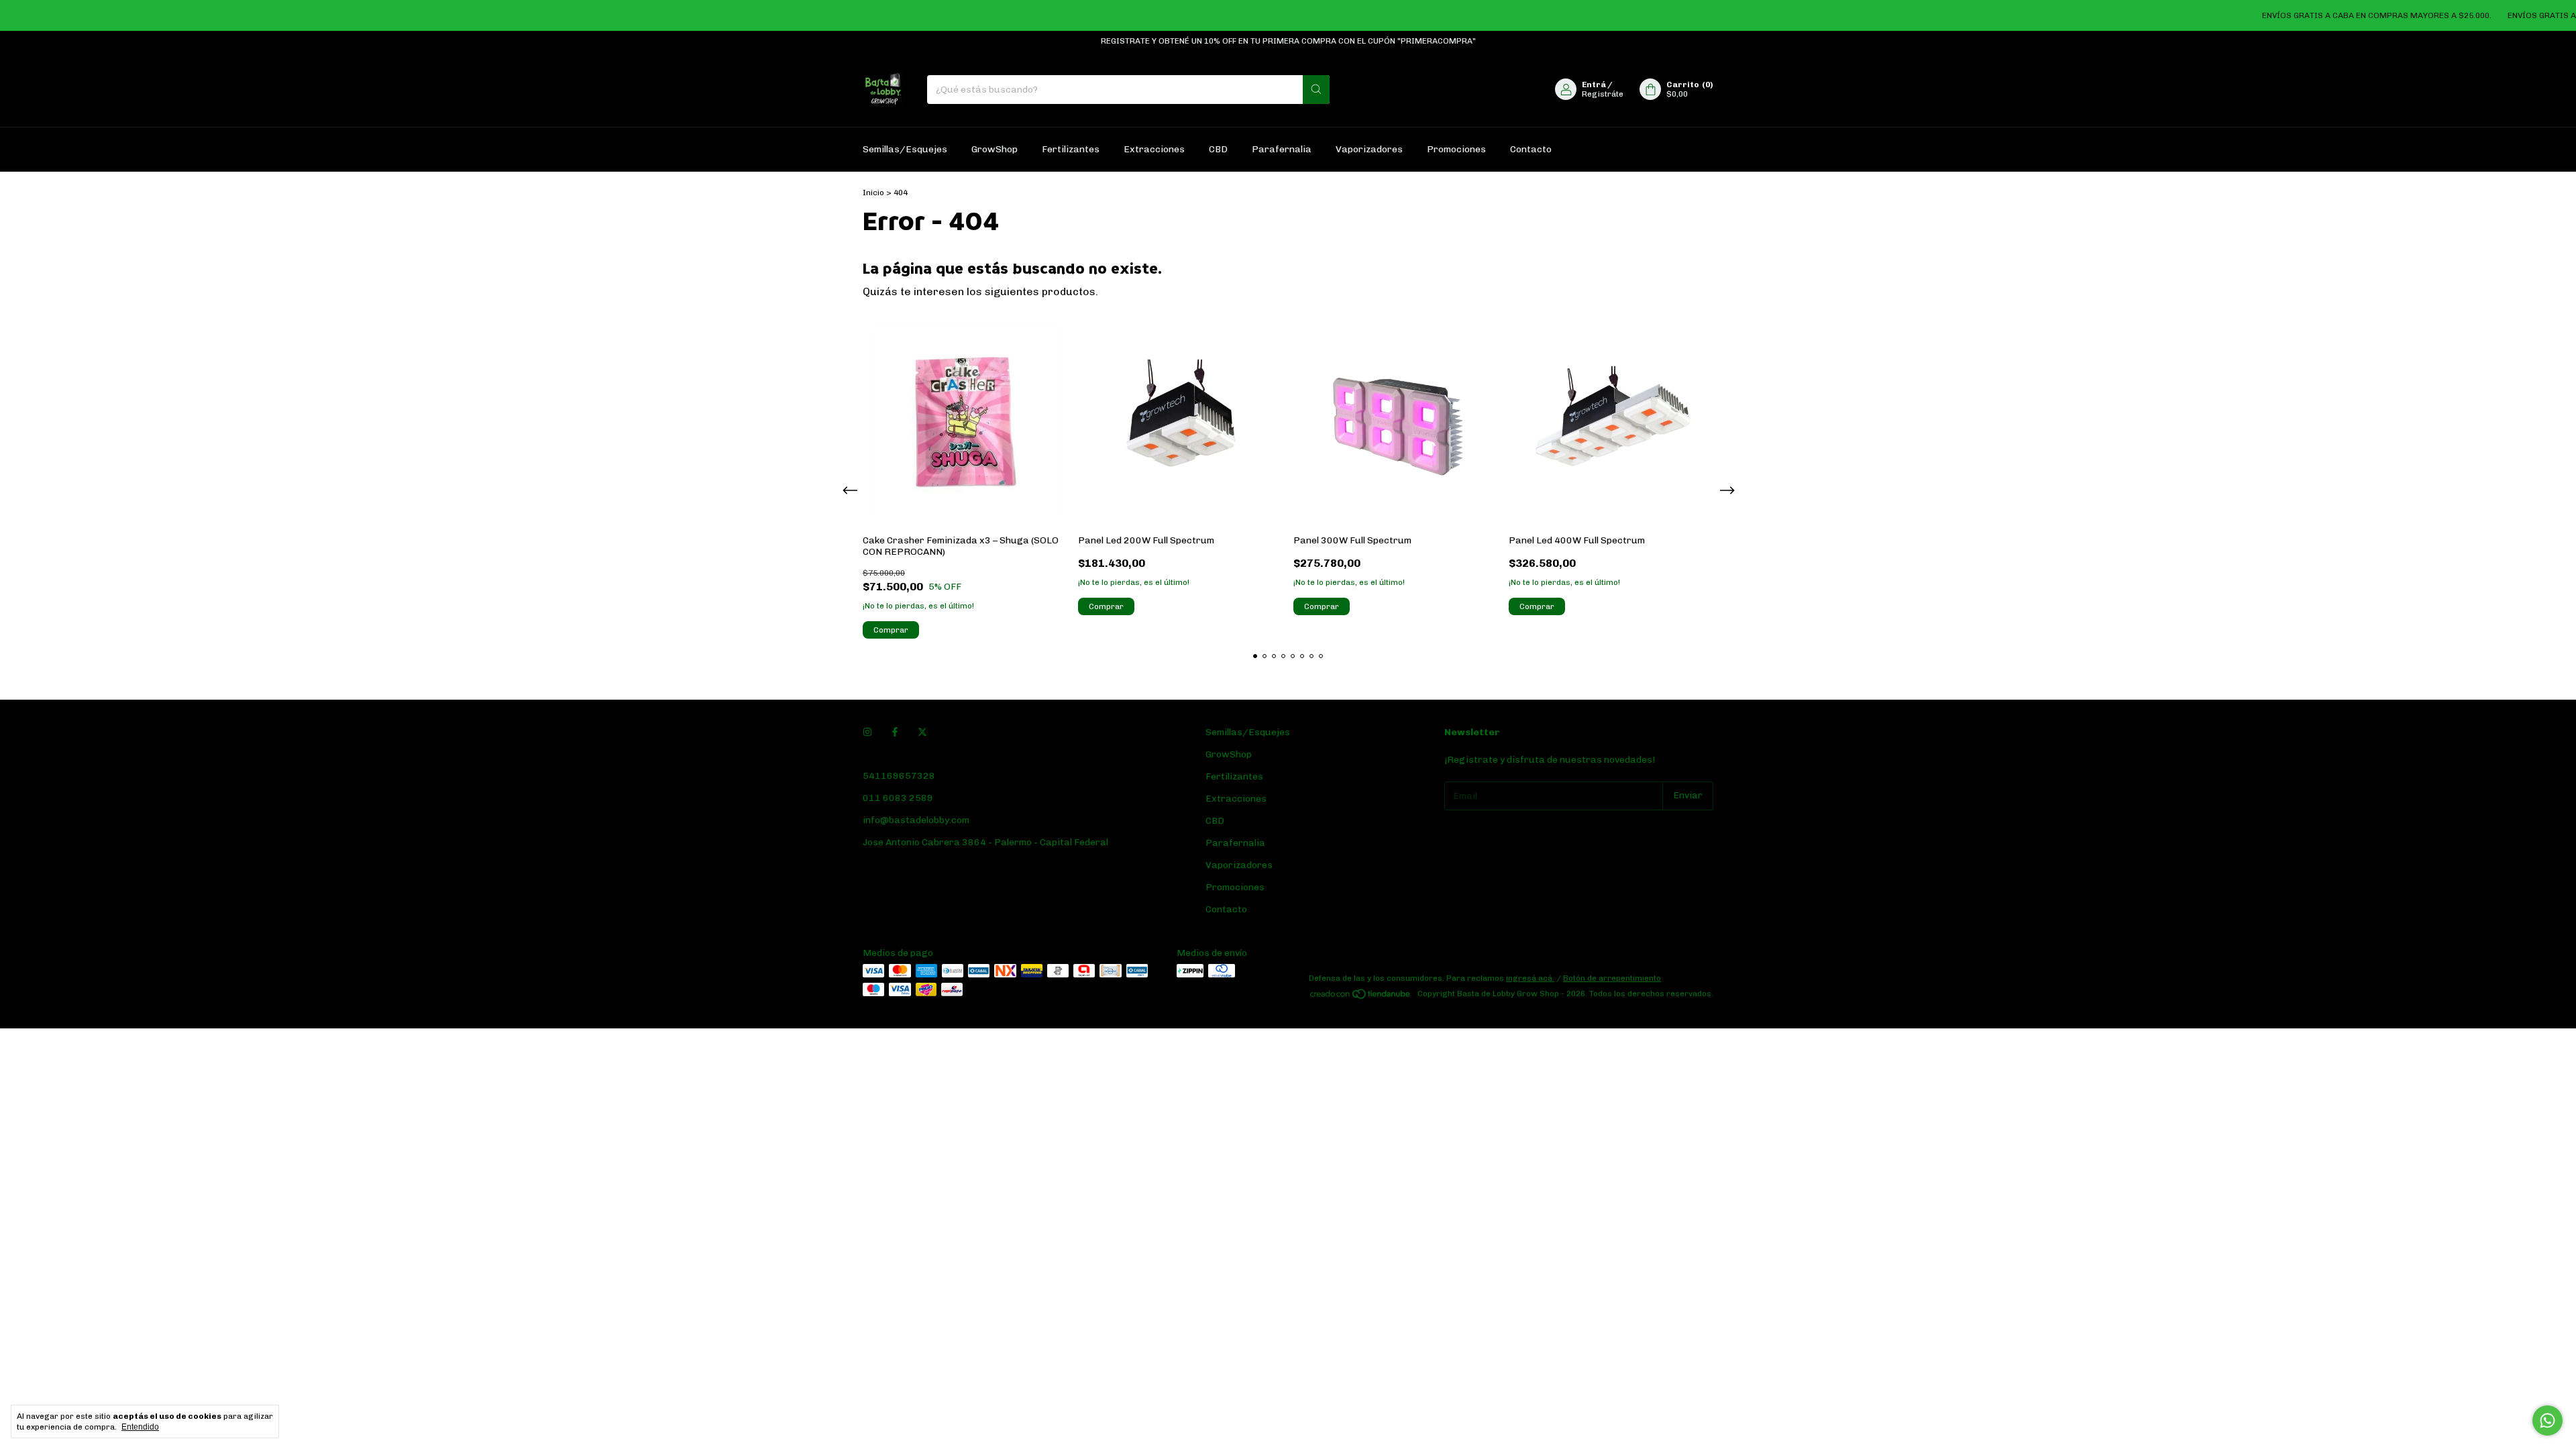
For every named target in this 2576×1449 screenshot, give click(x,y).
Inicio (873, 193)
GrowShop (995, 149)
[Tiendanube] (1361, 997)
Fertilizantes (1071, 149)
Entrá (1594, 85)
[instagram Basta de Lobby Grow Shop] (867, 732)
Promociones (1456, 149)
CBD (1218, 149)
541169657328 (899, 776)
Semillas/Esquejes (905, 149)
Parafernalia (1282, 149)
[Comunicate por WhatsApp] (2547, 1420)
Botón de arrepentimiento (1612, 978)
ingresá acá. (1530, 978)
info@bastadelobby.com (916, 820)
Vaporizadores (1369, 149)
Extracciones (1154, 149)
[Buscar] (1316, 90)
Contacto (1531, 149)
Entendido (140, 1427)
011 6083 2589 (898, 798)
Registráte (1603, 94)
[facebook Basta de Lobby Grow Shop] (895, 732)
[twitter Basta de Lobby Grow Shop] (922, 732)
